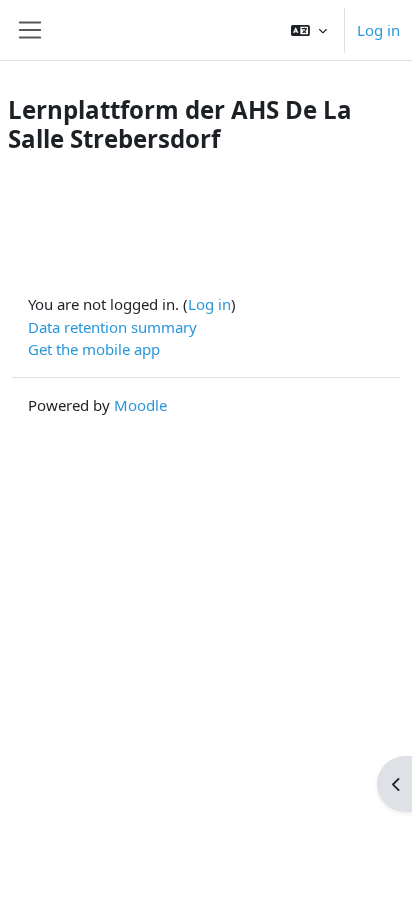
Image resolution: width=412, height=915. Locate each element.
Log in (378, 30)
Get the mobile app (94, 349)
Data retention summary (112, 327)
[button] (309, 30)
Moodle (140, 405)
